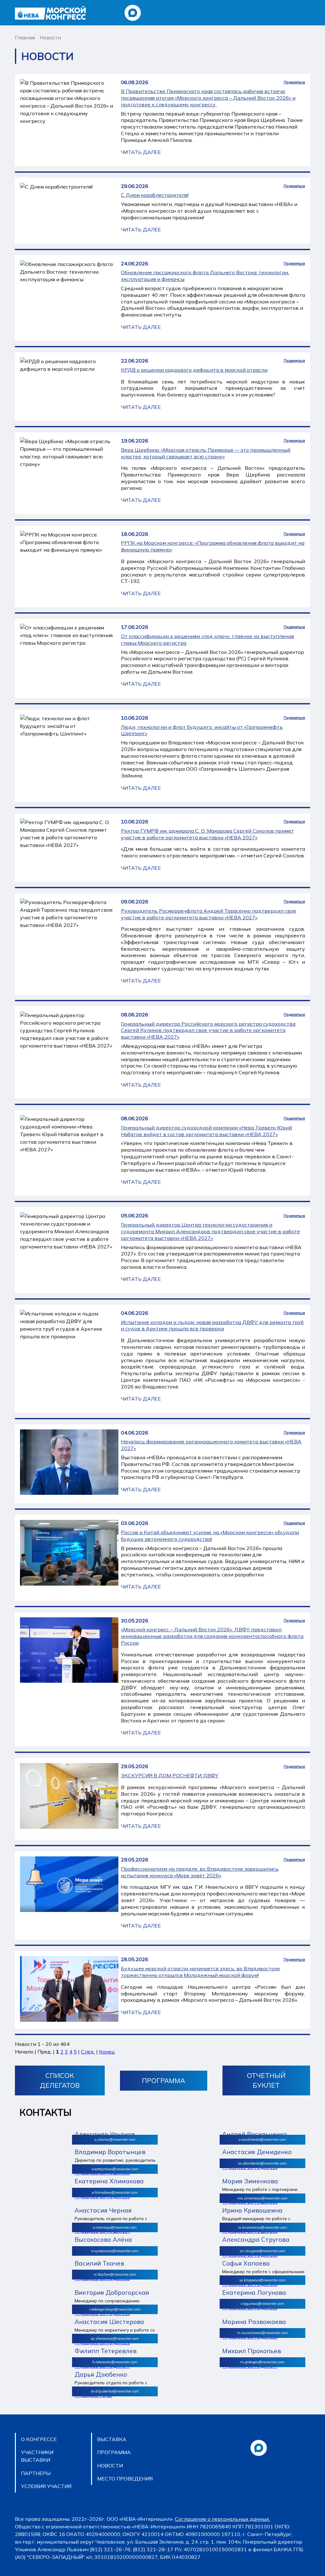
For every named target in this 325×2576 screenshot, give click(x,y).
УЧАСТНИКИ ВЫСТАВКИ (37, 2456)
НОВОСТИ (110, 2466)
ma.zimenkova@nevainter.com (262, 2198)
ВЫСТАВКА (112, 2439)
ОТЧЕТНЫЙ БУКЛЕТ (266, 2080)
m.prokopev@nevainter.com (262, 2362)
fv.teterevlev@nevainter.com (115, 2362)
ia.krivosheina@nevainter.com (263, 2227)
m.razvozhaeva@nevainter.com (262, 2333)
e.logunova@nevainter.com (262, 2304)
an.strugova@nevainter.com (263, 2251)
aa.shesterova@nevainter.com (115, 2339)
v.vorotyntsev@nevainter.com (115, 2169)
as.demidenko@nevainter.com (262, 2163)
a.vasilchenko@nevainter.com (262, 2140)
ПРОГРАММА (163, 2080)
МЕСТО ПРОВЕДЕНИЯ (125, 2479)
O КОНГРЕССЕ (39, 2439)
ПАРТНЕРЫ (36, 2473)
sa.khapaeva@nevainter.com (262, 2280)
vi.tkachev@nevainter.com (115, 2274)
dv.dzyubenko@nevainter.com (115, 2391)
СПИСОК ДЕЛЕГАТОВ (60, 2080)
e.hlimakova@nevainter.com (115, 2193)
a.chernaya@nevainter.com (115, 2227)
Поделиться (294, 82)
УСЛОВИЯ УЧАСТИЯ (46, 2486)
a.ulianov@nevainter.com (115, 2140)
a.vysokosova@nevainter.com (115, 2251)
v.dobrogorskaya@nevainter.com (115, 2309)
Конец (107, 2052)
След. (88, 2052)
